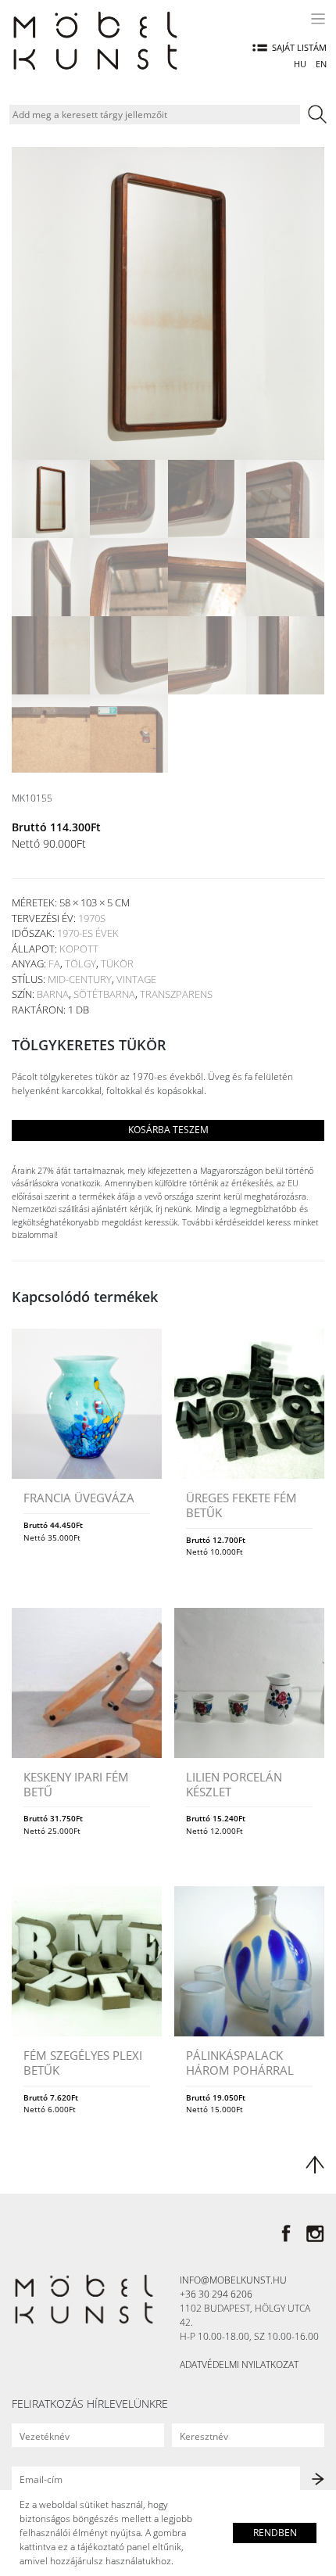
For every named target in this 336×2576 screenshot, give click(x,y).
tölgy (80, 963)
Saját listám (299, 47)
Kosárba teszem (168, 1130)
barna (53, 994)
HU (300, 64)
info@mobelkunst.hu (233, 2280)
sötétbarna (104, 994)
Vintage (136, 979)
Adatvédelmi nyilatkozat (239, 2364)
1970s (92, 918)
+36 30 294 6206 (216, 2294)
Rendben (275, 2533)
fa (54, 963)
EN (321, 64)
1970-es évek (88, 933)
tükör (117, 963)
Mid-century (80, 979)
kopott (79, 949)
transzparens (176, 994)
